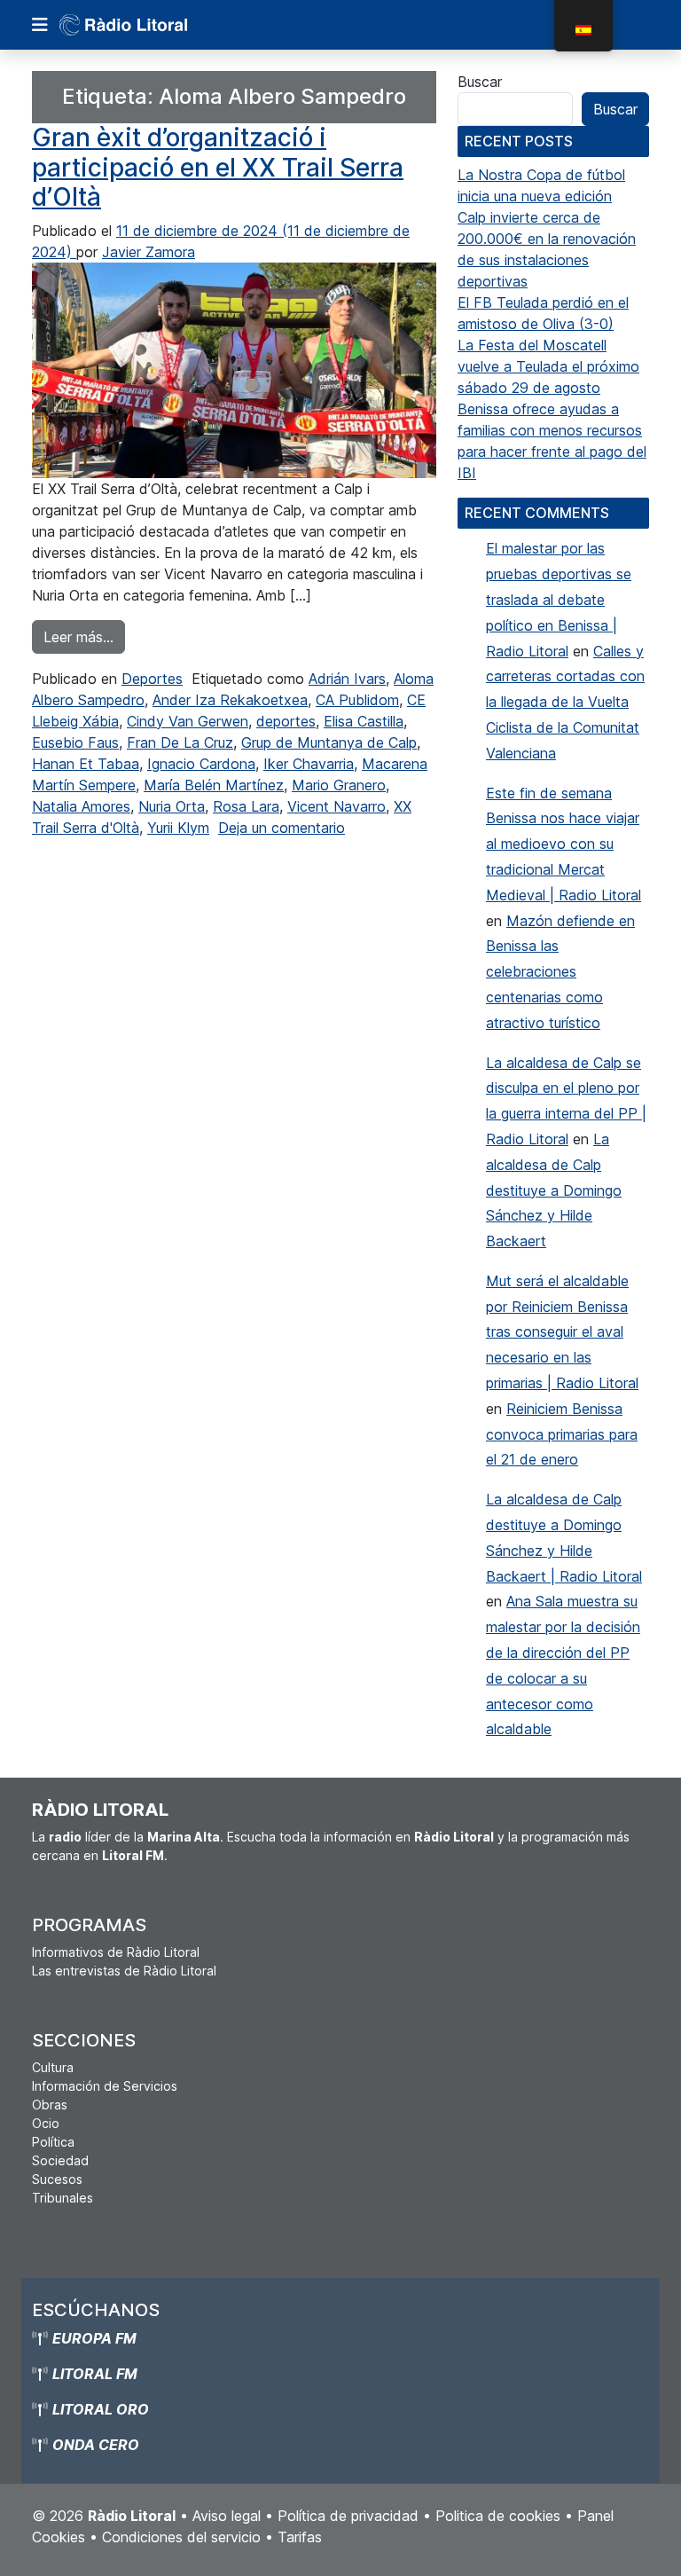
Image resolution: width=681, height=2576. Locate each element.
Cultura (53, 2067)
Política (53, 2142)
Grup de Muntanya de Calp (329, 742)
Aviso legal (227, 2516)
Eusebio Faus (75, 742)
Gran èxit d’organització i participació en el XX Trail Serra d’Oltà (218, 167)
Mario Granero (339, 785)
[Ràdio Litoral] (148, 25)
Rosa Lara (246, 806)
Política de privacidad (348, 2516)
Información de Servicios (105, 2086)
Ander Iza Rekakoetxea (230, 700)
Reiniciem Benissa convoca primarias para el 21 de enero (562, 1434)
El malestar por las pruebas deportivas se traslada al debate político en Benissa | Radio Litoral (559, 599)
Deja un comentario (282, 828)
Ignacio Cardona (201, 764)
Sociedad (60, 2160)
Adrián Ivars (347, 679)
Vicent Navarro (337, 806)
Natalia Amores (81, 806)
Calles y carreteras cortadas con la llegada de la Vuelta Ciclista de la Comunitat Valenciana (565, 702)
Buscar (480, 82)
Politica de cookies (498, 2516)
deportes (286, 721)
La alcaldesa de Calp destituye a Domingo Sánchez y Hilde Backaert (554, 1190)
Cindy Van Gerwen (188, 721)
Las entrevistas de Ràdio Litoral (124, 1971)
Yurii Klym (178, 828)
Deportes (152, 679)
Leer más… (84, 636)
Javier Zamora (149, 252)
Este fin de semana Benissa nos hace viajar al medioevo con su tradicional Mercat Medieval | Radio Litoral (564, 844)
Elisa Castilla (364, 721)
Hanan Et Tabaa (86, 764)
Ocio (46, 2123)
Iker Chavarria (309, 764)
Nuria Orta (172, 806)
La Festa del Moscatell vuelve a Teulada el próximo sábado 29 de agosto (548, 366)
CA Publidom (357, 700)
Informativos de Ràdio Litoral (116, 1952)
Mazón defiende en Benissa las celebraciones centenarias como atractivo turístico (560, 972)
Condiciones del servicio (181, 2537)
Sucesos (57, 2179)
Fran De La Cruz (180, 742)
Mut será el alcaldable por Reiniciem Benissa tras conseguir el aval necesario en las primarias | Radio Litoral (562, 1332)
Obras (50, 2105)
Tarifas (300, 2537)
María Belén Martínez (214, 785)
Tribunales (63, 2198)
